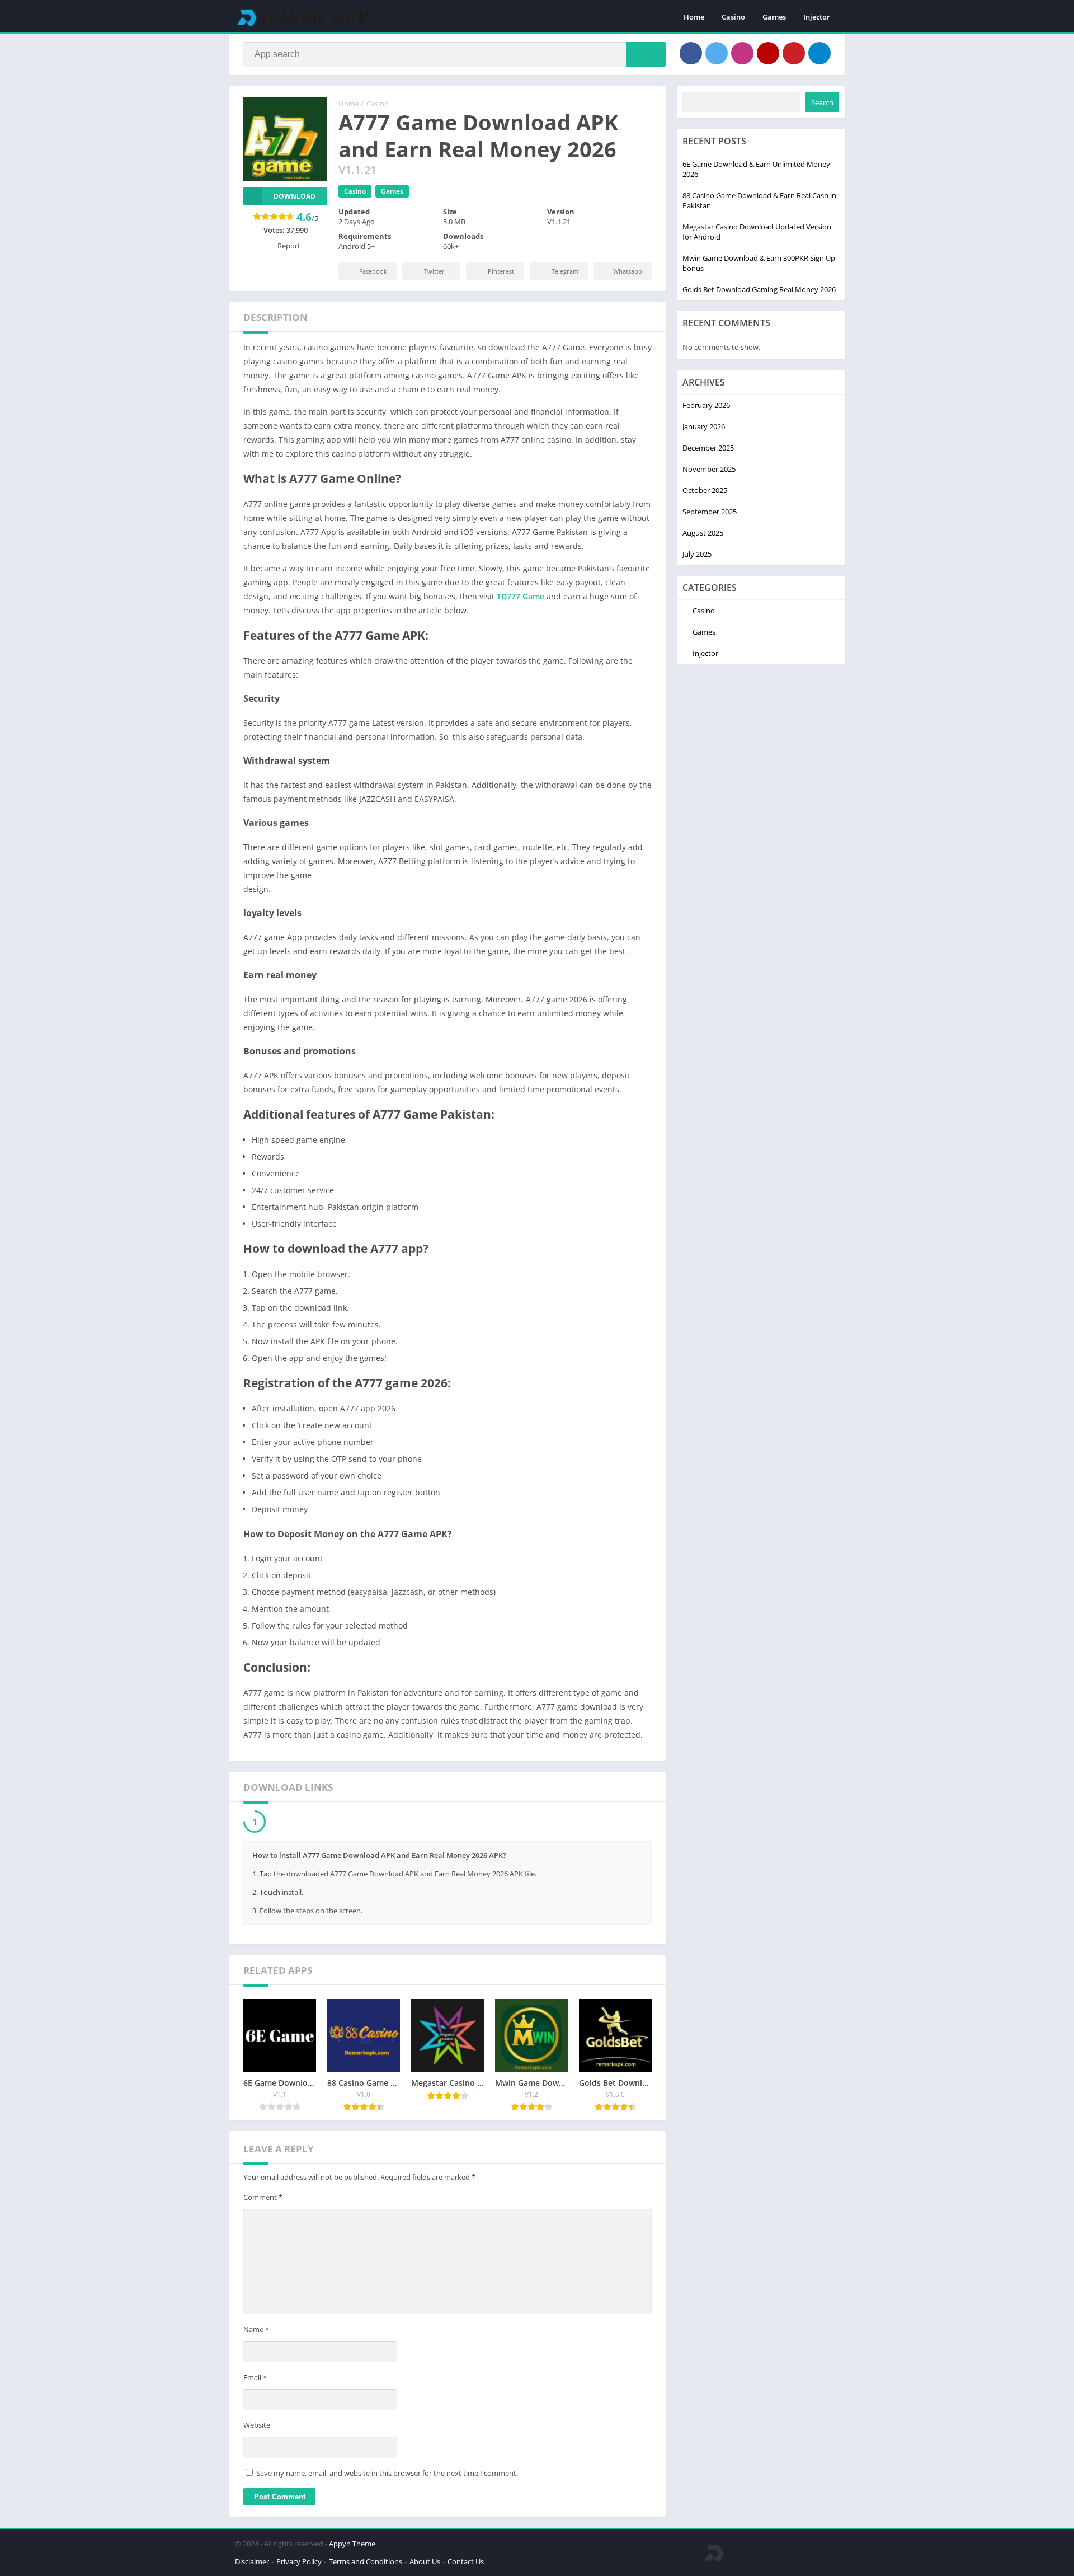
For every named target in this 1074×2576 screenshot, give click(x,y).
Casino (733, 17)
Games (774, 17)
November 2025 (709, 469)
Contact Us (466, 2564)
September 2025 (710, 512)
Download (295, 196)
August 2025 (703, 533)
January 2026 (704, 426)
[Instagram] (742, 53)
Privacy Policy (299, 2564)
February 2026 (706, 405)
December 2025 (708, 448)
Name (256, 2332)
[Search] (646, 54)
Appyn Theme (352, 2546)
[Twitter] (717, 53)
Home (694, 17)
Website (257, 2428)
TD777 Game (520, 596)
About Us (425, 2564)
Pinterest (501, 271)
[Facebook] (691, 53)
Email (255, 2380)
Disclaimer (252, 2564)
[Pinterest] (794, 53)
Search (822, 102)
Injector (817, 17)
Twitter (434, 271)
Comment (263, 2200)
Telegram (565, 271)
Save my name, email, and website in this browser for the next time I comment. (387, 2476)
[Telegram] (819, 53)
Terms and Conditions (366, 2564)
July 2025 (697, 554)
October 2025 (705, 490)
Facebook (373, 271)
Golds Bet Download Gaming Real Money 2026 (759, 289)
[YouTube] (768, 53)
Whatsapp (628, 271)
